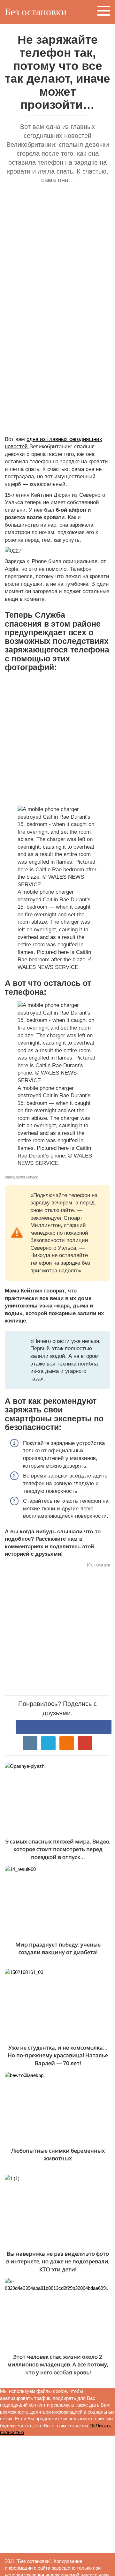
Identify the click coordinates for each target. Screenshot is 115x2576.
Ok (93, 2426)
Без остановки (36, 12)
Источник (99, 1565)
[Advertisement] (57, 252)
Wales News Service (21, 1177)
